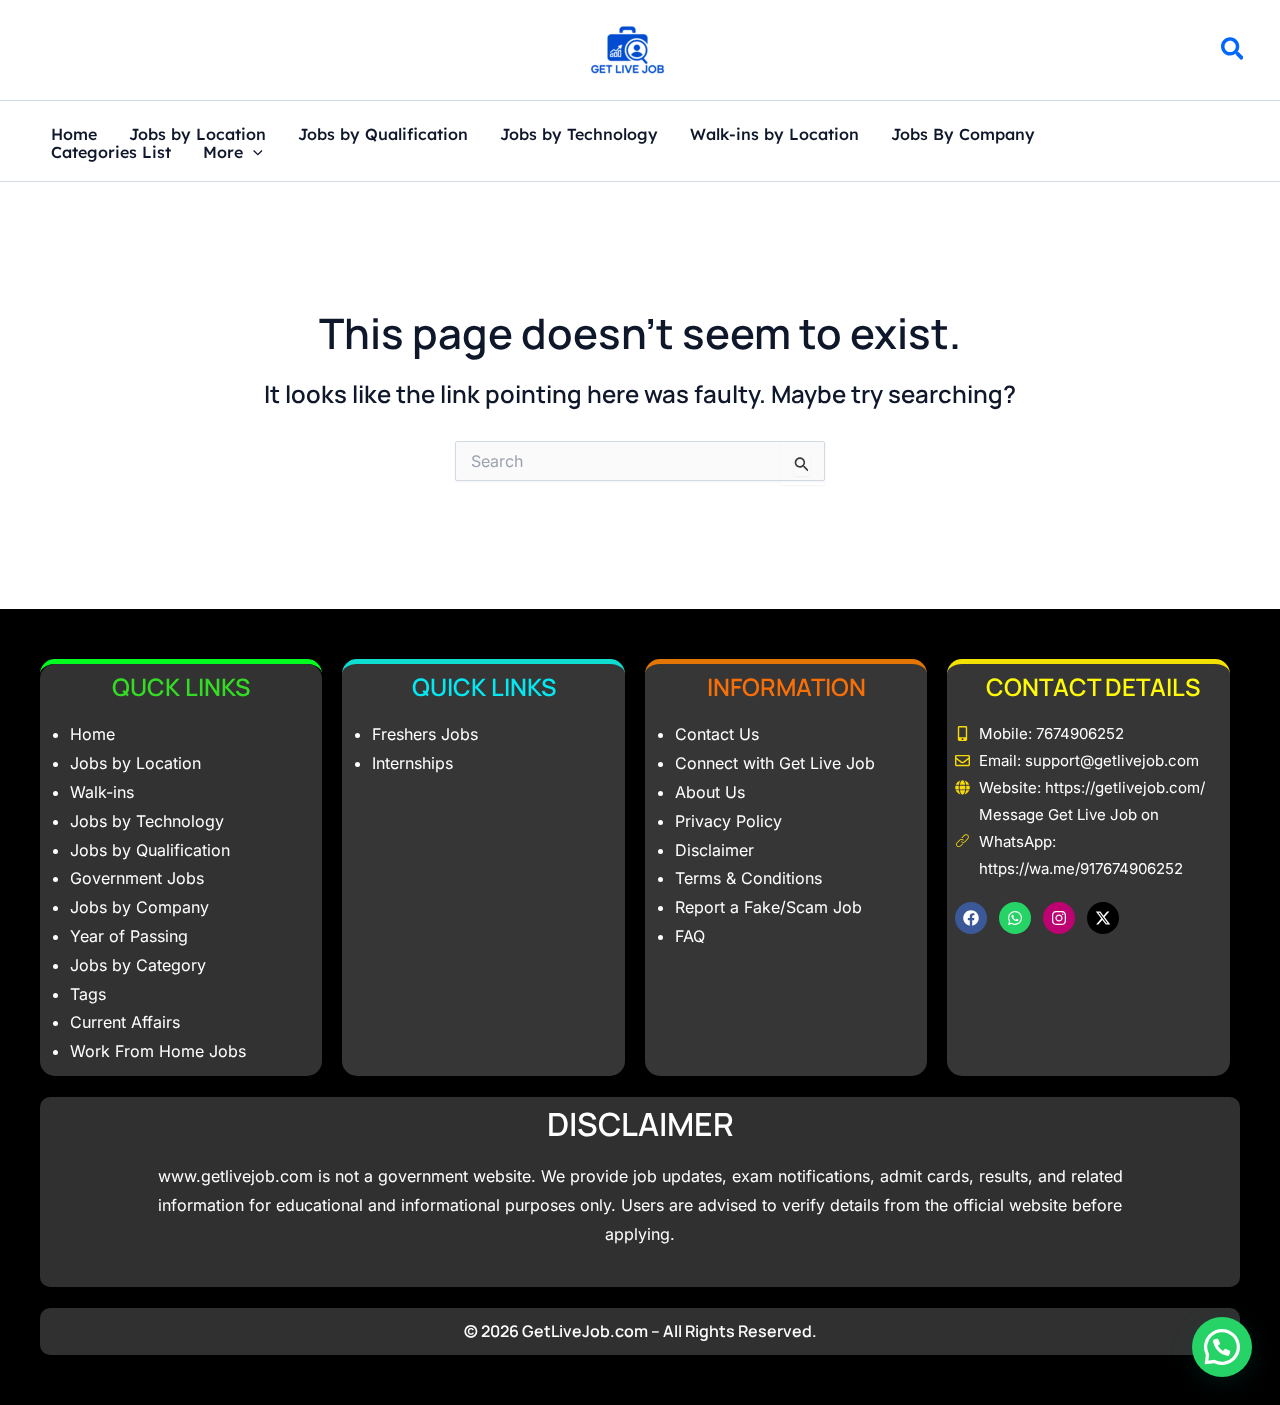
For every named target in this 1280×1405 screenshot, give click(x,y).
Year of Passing (129, 936)
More (223, 153)
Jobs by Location (197, 135)
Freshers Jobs (425, 734)
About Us (710, 792)
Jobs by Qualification (383, 135)
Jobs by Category (138, 965)
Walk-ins (102, 792)
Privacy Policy (728, 821)
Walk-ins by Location (774, 135)
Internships (412, 763)
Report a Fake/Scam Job (768, 907)
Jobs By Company (963, 135)
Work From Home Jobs (158, 1051)
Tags (88, 994)
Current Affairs (125, 1022)
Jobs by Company (139, 907)
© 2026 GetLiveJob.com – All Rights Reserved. (640, 1331)
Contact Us (717, 734)
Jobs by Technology (579, 135)
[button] (1233, 52)
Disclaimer (714, 850)
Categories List (111, 153)
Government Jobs (137, 878)
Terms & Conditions (748, 878)
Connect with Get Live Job (775, 763)
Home (74, 135)
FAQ (690, 936)
